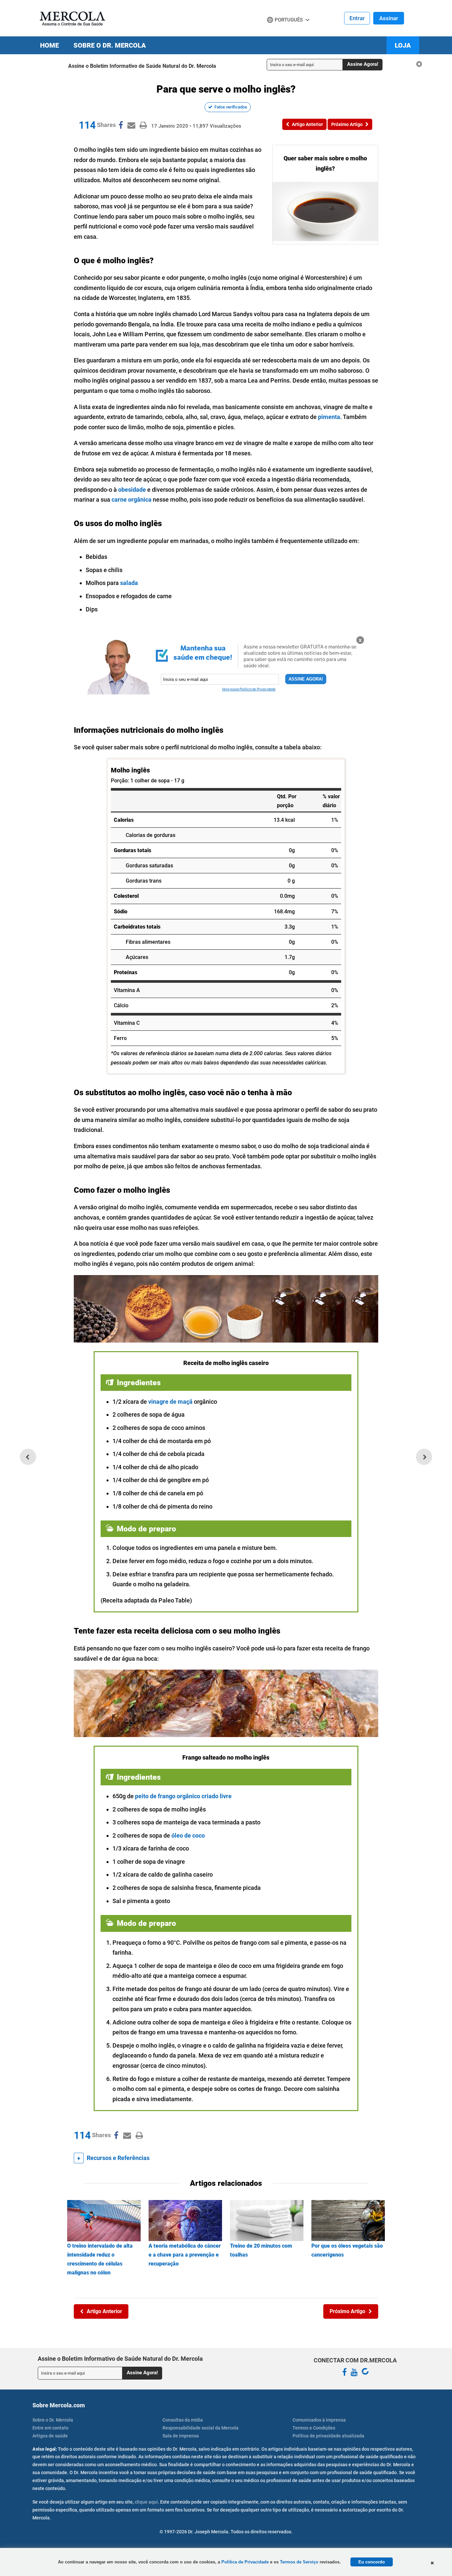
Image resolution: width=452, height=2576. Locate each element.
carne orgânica (132, 499)
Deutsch (279, 32)
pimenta (329, 417)
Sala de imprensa (181, 2436)
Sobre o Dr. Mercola (110, 45)
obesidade (132, 490)
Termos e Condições (314, 2428)
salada (129, 583)
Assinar (389, 18)
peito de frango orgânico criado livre (183, 1796)
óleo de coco (188, 1835)
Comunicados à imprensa (319, 2420)
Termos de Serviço (299, 2562)
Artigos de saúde (50, 2436)
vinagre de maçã (170, 1402)
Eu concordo (372, 2562)
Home (49, 45)
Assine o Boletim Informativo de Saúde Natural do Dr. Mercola (142, 66)
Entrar (357, 18)
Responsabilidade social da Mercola (201, 2428)
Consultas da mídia (183, 2420)
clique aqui (146, 2502)
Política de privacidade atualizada (328, 2436)
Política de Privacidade (245, 2562)
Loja (403, 45)
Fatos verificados (231, 107)
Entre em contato (50, 2428)
